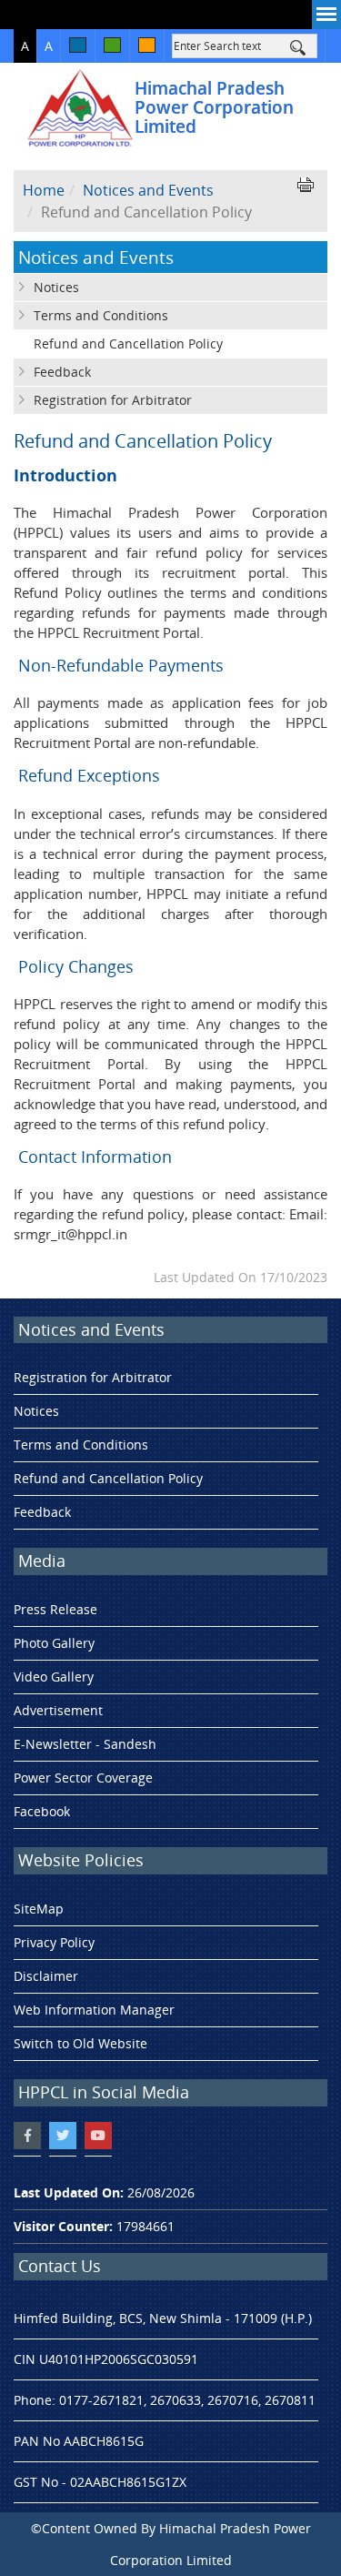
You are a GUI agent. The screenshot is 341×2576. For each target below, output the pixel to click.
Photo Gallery (54, 1643)
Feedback (62, 372)
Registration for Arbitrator (113, 400)
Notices (56, 287)
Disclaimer (46, 1976)
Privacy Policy (54, 1942)
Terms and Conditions (101, 315)
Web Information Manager (94, 2010)
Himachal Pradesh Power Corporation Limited (214, 107)
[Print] (306, 185)
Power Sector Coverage (83, 1778)
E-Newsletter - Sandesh (85, 1744)
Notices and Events (148, 190)
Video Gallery (54, 1677)
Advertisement (58, 1710)
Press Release (55, 1609)
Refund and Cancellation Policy (128, 343)
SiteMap (39, 1909)
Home (44, 190)
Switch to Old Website (80, 2043)
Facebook (42, 1811)
